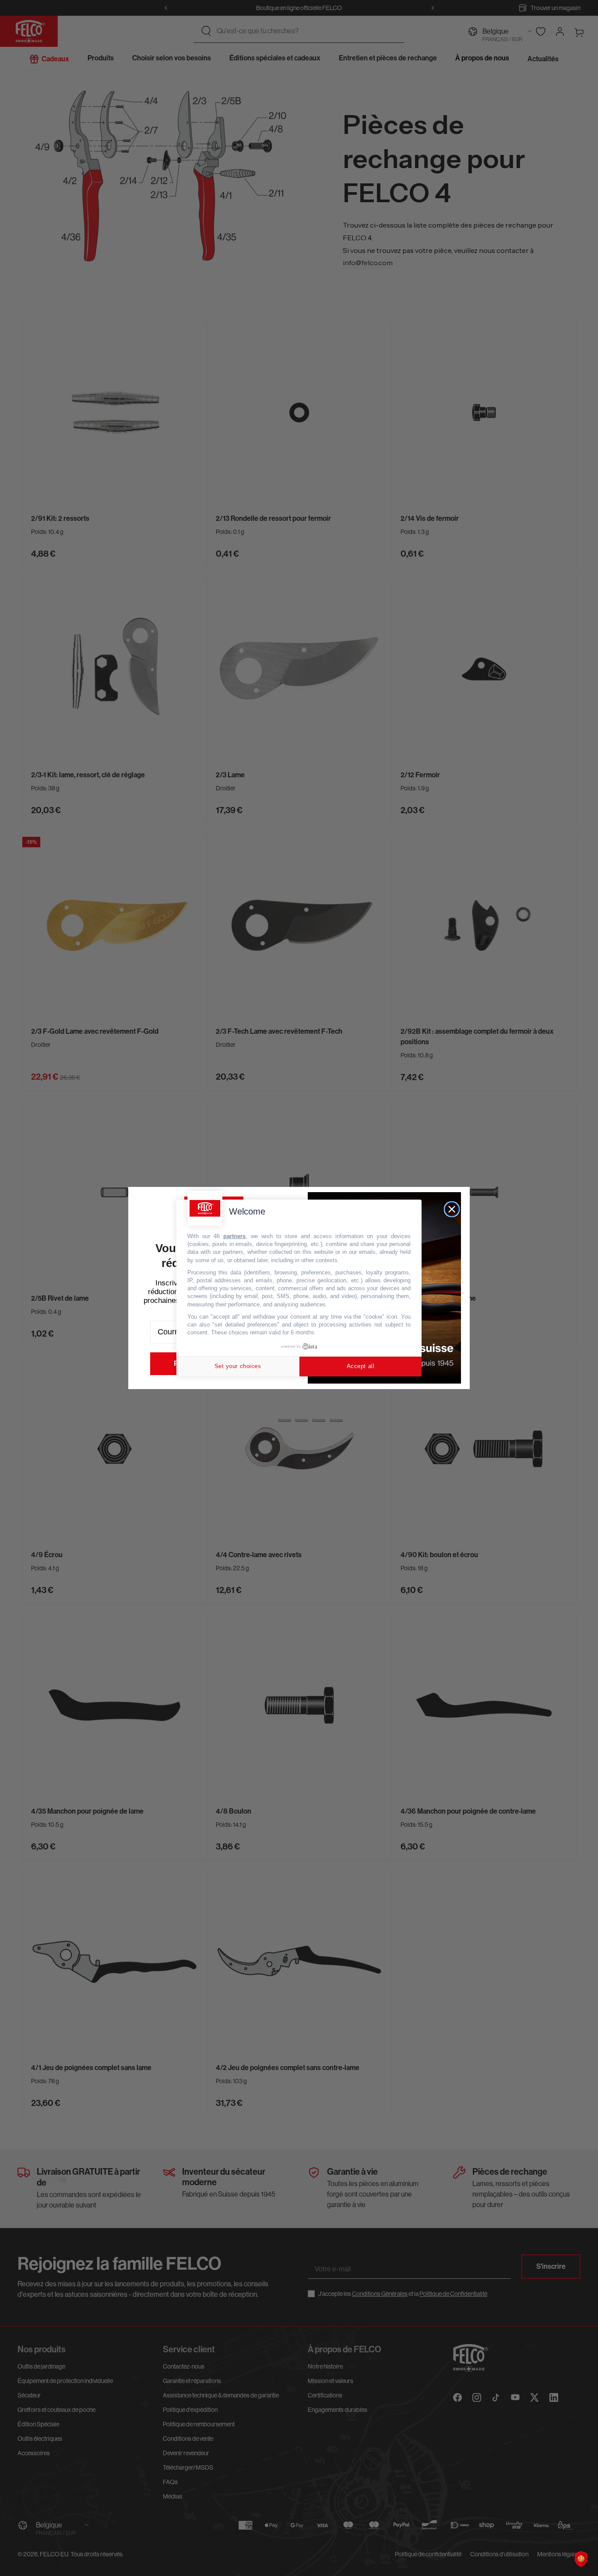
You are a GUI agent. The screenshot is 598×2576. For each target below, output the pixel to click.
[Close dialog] (452, 1209)
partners (234, 1236)
